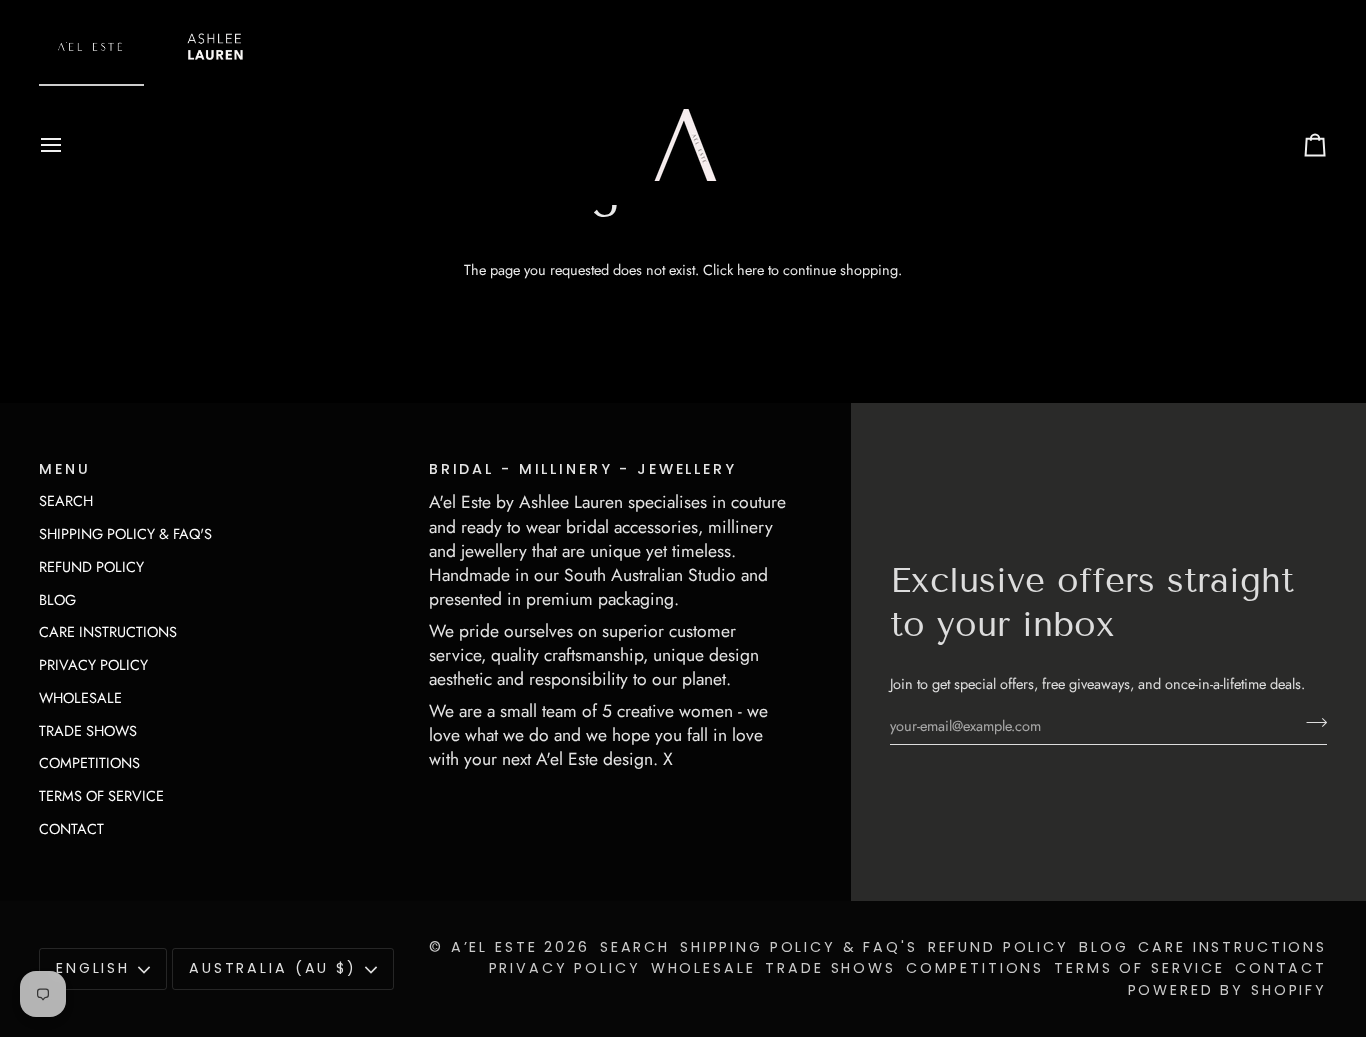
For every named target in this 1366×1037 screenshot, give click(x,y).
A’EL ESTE (494, 947)
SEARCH (66, 500)
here (750, 269)
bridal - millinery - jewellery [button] (583, 469)
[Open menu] (69, 145)
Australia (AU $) (273, 968)
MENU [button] (64, 469)
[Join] (1310, 723)
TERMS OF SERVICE (101, 795)
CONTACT (71, 828)
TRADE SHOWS (88, 730)
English (93, 968)
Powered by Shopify (1227, 990)
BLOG (57, 599)
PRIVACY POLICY (93, 664)
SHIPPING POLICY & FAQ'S (125, 533)
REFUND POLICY (91, 566)
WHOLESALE (80, 697)
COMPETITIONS (89, 762)
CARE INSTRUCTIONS (108, 631)
